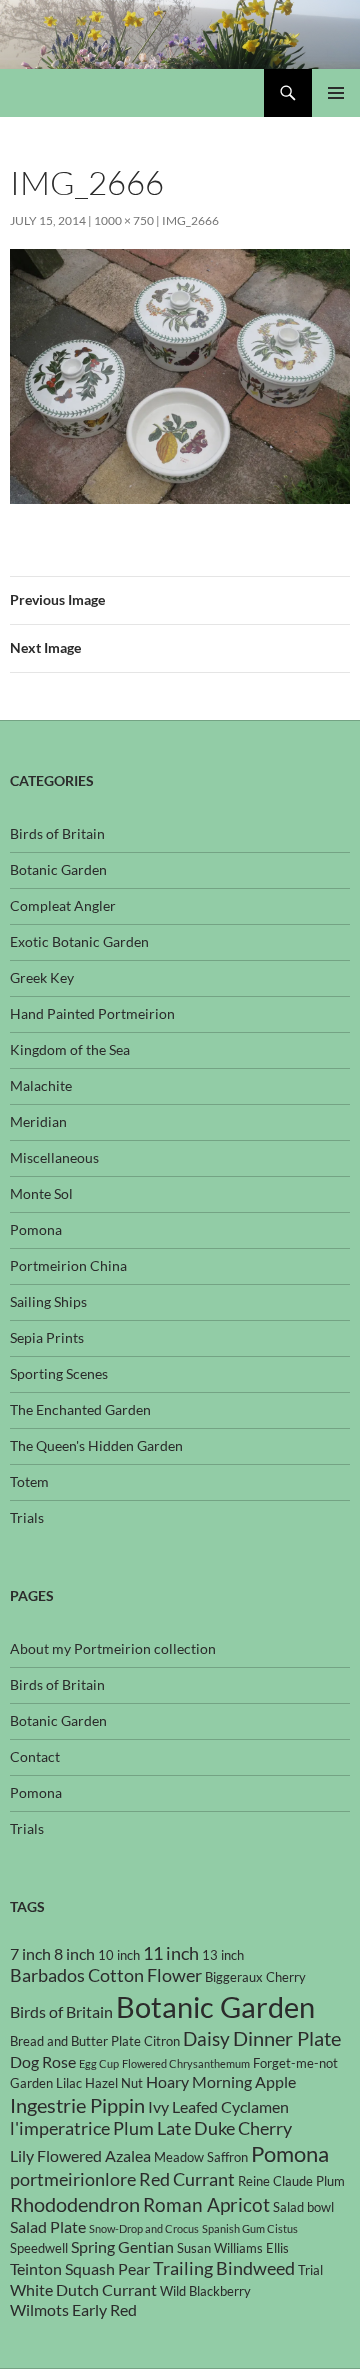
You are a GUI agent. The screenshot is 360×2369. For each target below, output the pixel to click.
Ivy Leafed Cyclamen (218, 2107)
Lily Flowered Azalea (80, 2156)
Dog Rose (43, 2062)
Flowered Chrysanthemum (186, 2063)
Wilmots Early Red (73, 2310)
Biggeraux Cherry (255, 1977)
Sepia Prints (47, 1337)
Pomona (36, 1229)
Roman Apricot (206, 2204)
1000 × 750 (124, 220)
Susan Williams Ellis (233, 2248)
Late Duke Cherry (224, 2128)
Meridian (38, 1121)
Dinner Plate (287, 2038)
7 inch (30, 1954)
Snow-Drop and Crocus (144, 2228)
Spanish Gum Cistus (250, 2228)
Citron (162, 2041)
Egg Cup (99, 2063)
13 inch (223, 1955)
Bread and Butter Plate (75, 2041)
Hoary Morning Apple (221, 2082)
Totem (29, 1481)
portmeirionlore (73, 2179)
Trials (27, 1517)
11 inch (171, 1953)
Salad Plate (48, 2227)
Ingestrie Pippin (77, 2105)
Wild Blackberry (205, 2291)
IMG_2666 (190, 220)
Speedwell (39, 2248)
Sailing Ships (48, 1301)
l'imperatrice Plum (82, 2128)
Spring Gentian (122, 2247)
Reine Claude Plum (291, 2181)
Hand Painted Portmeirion (92, 1013)
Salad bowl (303, 2207)
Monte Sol (41, 1193)
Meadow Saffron (201, 2157)
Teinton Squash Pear (80, 2269)
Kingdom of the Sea (70, 1049)
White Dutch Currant (83, 2290)
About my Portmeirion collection (113, 1648)
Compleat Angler (63, 905)
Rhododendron (75, 2204)
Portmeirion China (68, 1265)
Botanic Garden (58, 869)
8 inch (74, 1954)
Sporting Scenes (59, 1373)
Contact (35, 1756)
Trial (310, 2270)
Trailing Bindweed (224, 2268)
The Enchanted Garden (80, 1409)
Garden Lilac (46, 2083)
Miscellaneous (54, 1157)
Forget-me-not (295, 2063)
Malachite (41, 1085)
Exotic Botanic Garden (79, 941)
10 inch (119, 1955)
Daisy (206, 2038)
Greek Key (42, 977)
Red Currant (187, 2179)
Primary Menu (336, 93)
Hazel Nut (114, 2083)
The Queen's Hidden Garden (96, 1445)
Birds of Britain (57, 833)
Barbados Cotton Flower (106, 1975)
